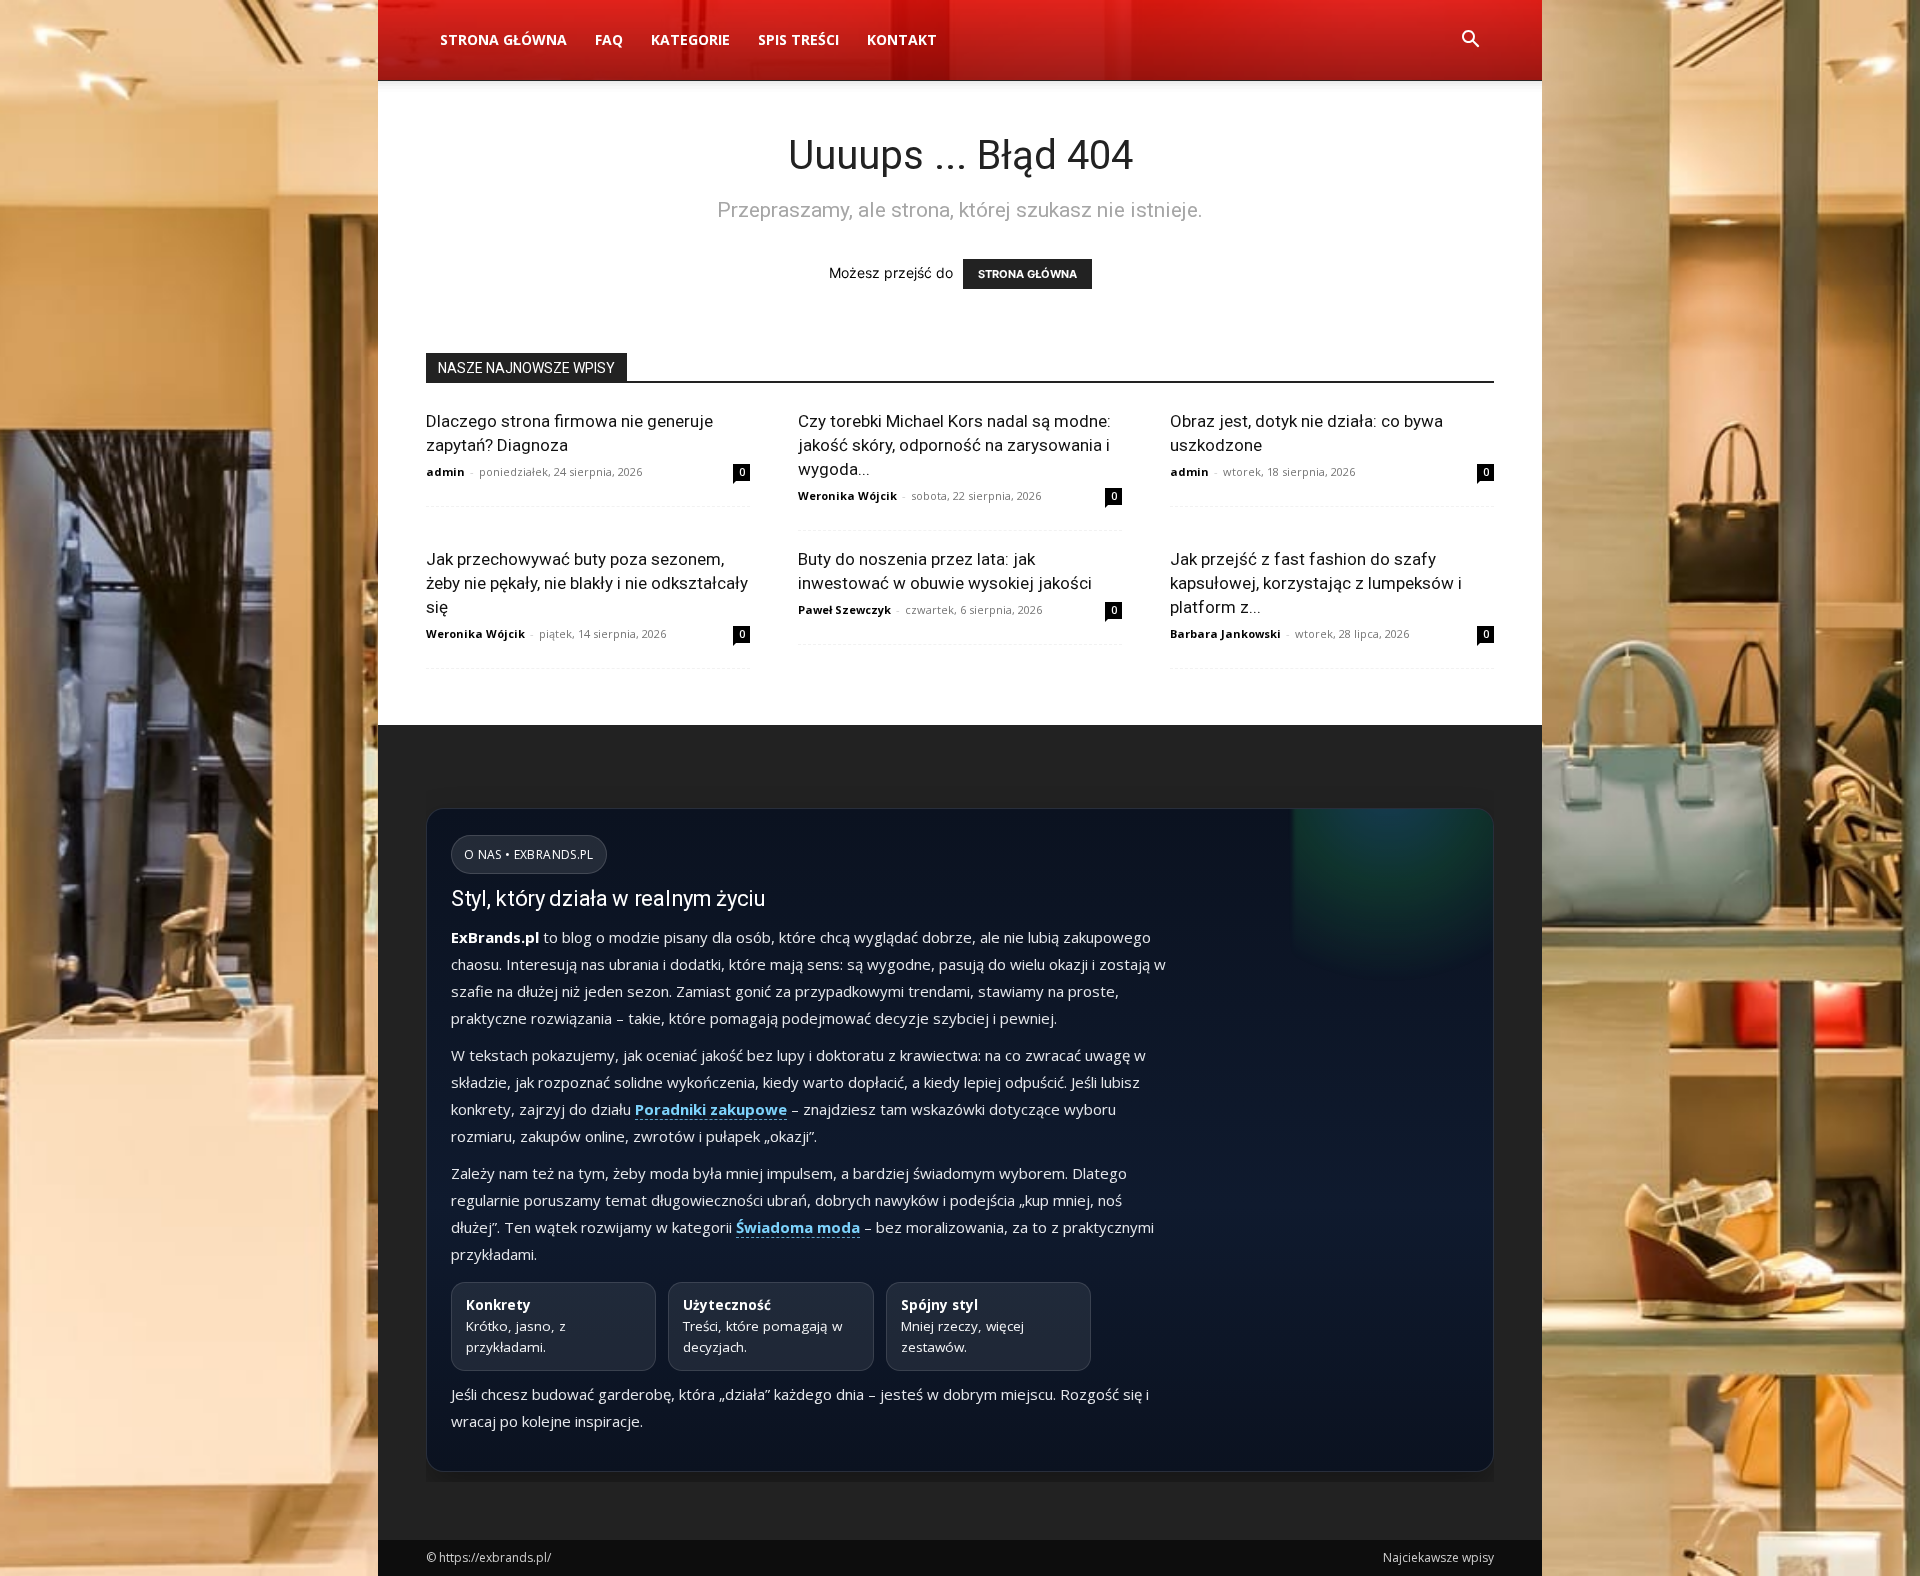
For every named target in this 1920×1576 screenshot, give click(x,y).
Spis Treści (798, 39)
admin (445, 471)
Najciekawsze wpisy (1438, 1557)
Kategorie (690, 39)
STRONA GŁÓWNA (1027, 274)
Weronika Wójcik (847, 495)
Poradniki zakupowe (711, 1109)
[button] (1470, 41)
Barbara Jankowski (1225, 633)
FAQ (609, 39)
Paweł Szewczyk (844, 609)
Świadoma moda (798, 1227)
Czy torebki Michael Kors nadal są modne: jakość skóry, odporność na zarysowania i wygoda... (954, 445)
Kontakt (902, 39)
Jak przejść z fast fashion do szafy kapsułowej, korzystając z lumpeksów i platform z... (1316, 583)
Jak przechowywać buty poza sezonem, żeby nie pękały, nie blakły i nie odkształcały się (587, 583)
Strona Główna (503, 39)
